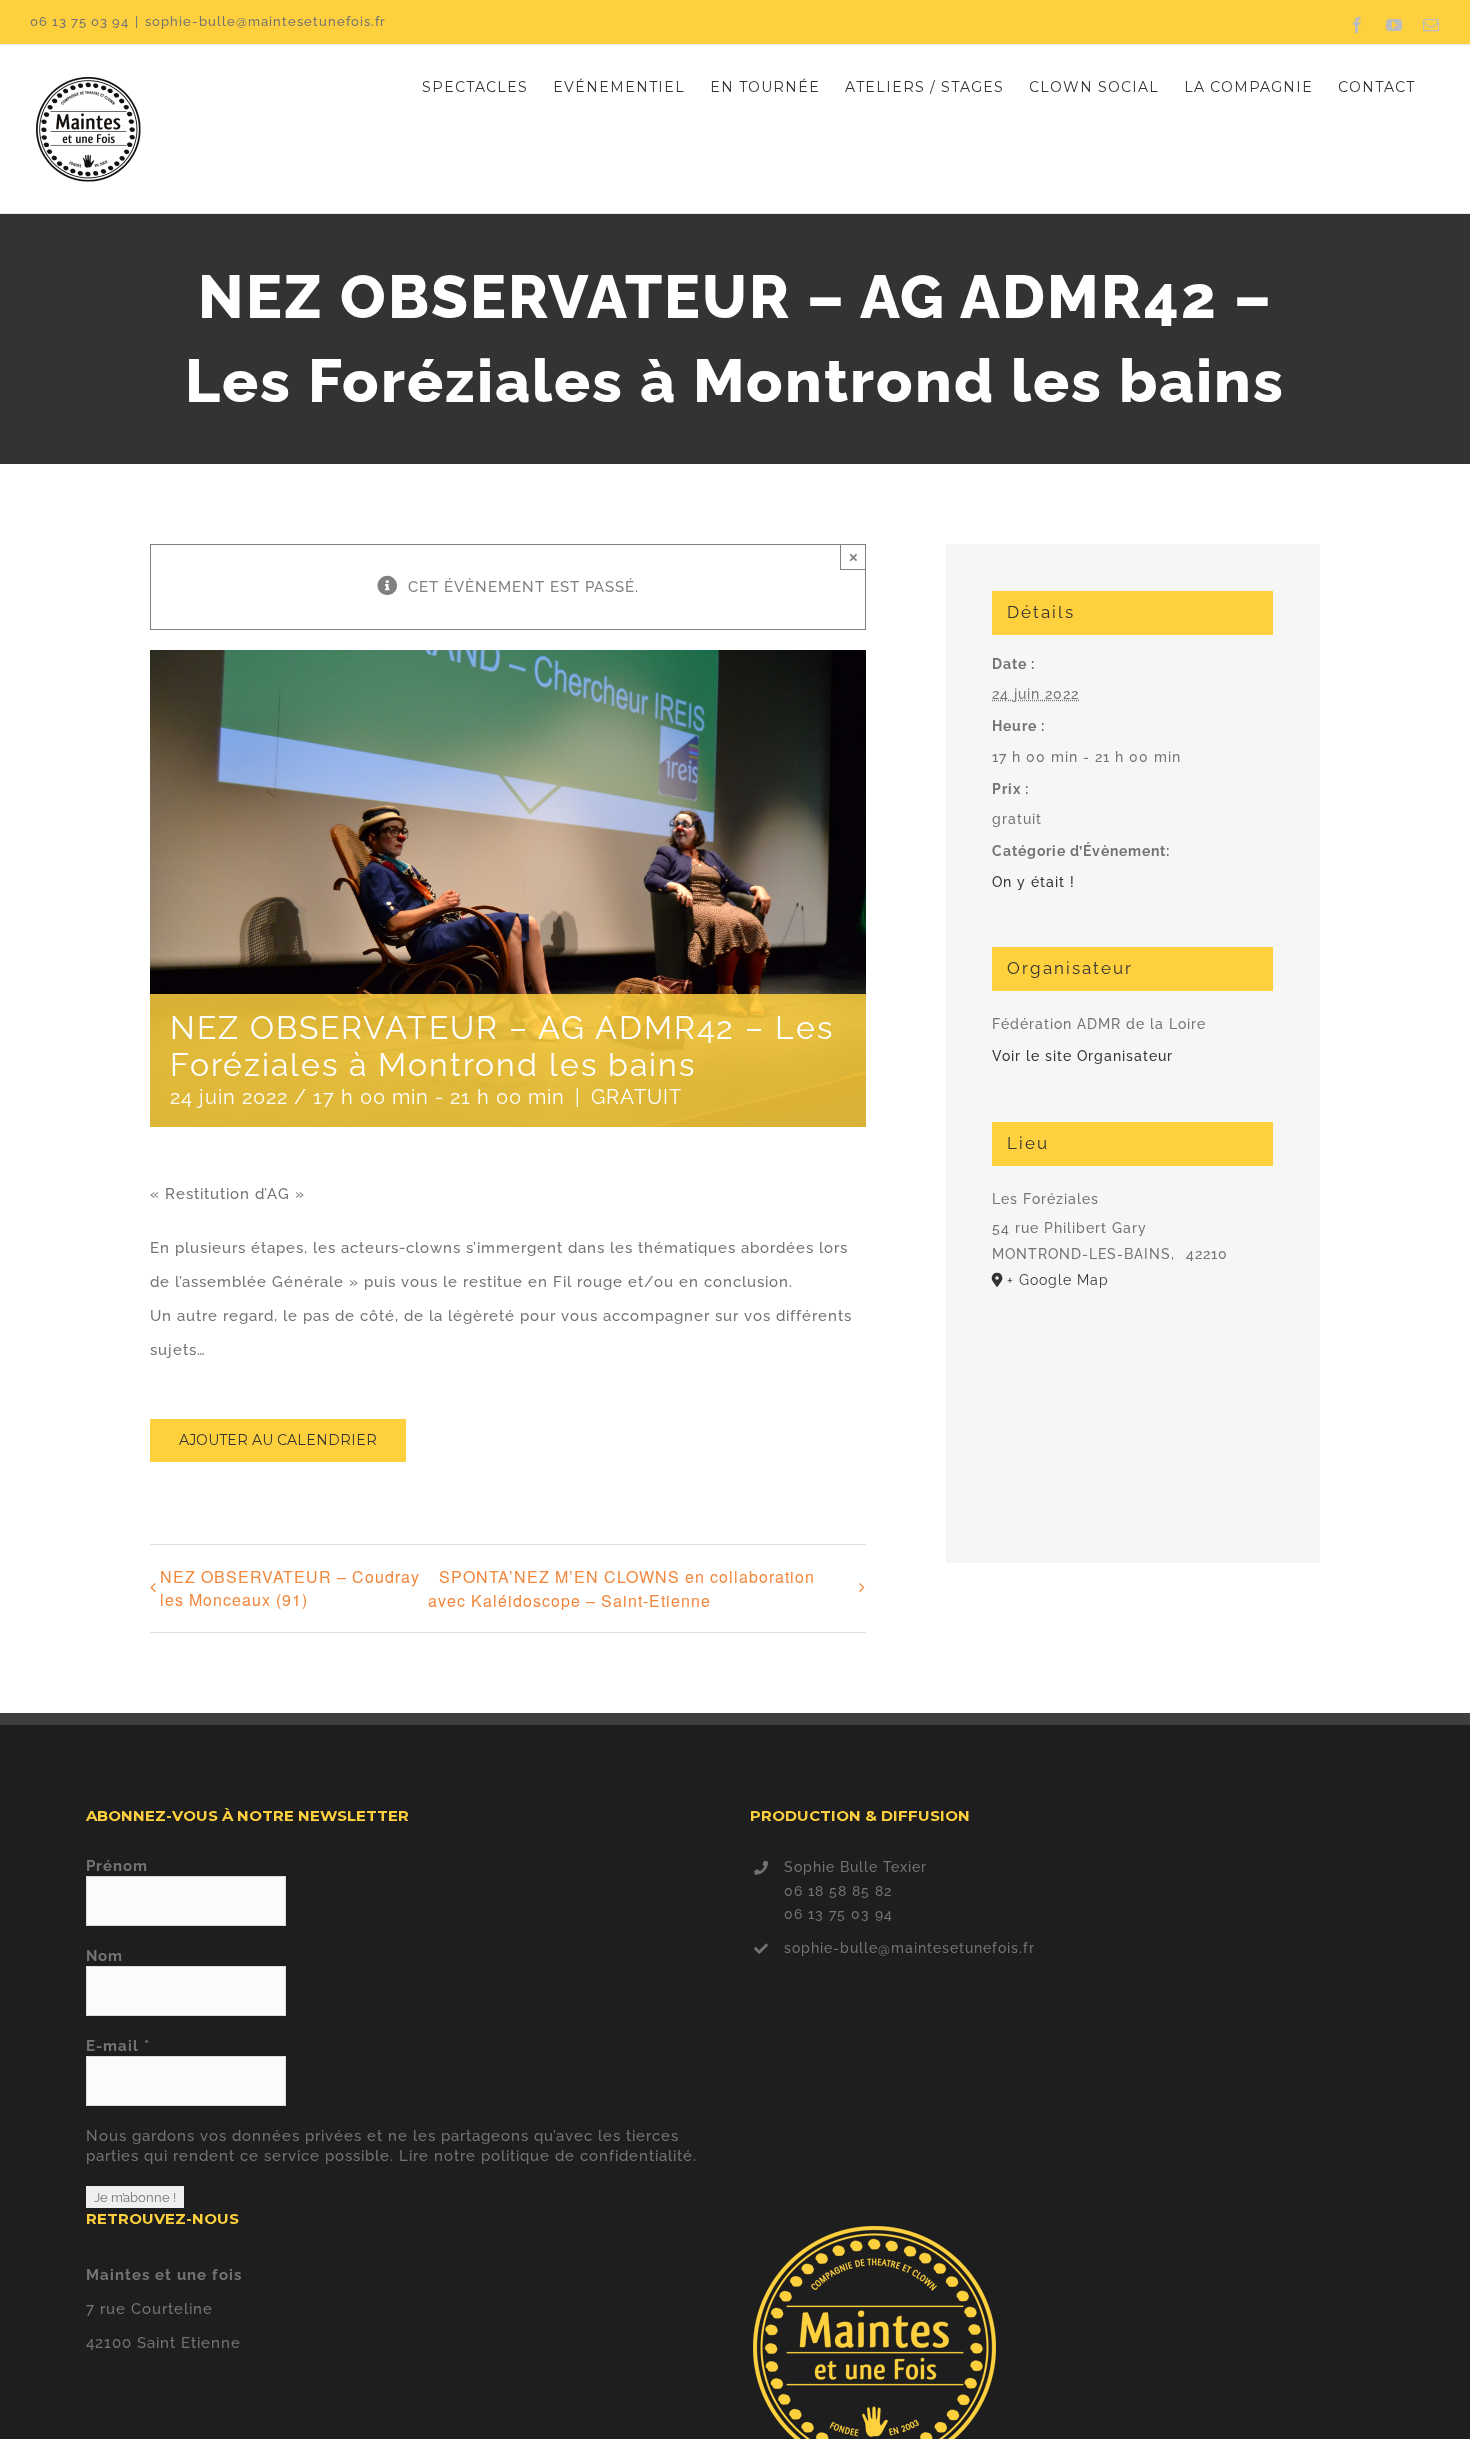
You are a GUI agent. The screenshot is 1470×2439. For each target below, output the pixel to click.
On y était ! (1033, 882)
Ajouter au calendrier (278, 1440)
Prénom (117, 1866)
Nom (104, 1956)
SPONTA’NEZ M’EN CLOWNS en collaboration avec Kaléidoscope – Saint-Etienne (621, 1588)
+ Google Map (1058, 1280)
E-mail (118, 2046)
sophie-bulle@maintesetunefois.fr (265, 21)
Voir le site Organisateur (1082, 1056)
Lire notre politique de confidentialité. (548, 2156)
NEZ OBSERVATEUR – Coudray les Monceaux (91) (290, 1588)
